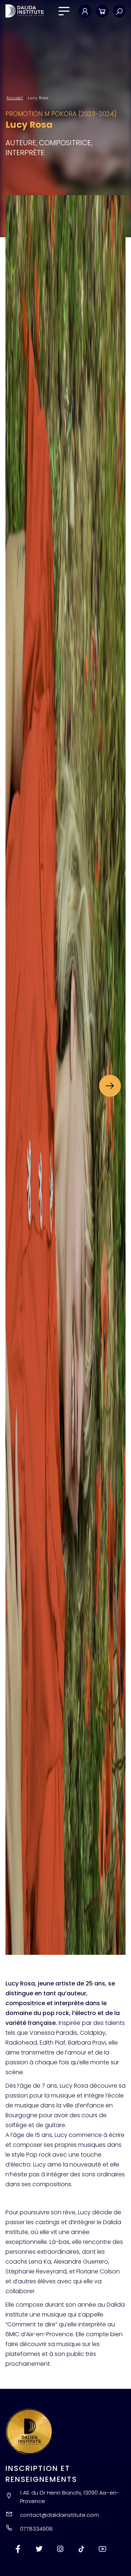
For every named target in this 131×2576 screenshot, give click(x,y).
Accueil (15, 98)
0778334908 (36, 2529)
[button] (110, 1086)
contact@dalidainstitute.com (59, 2515)
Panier (102, 11)
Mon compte (85, 11)
